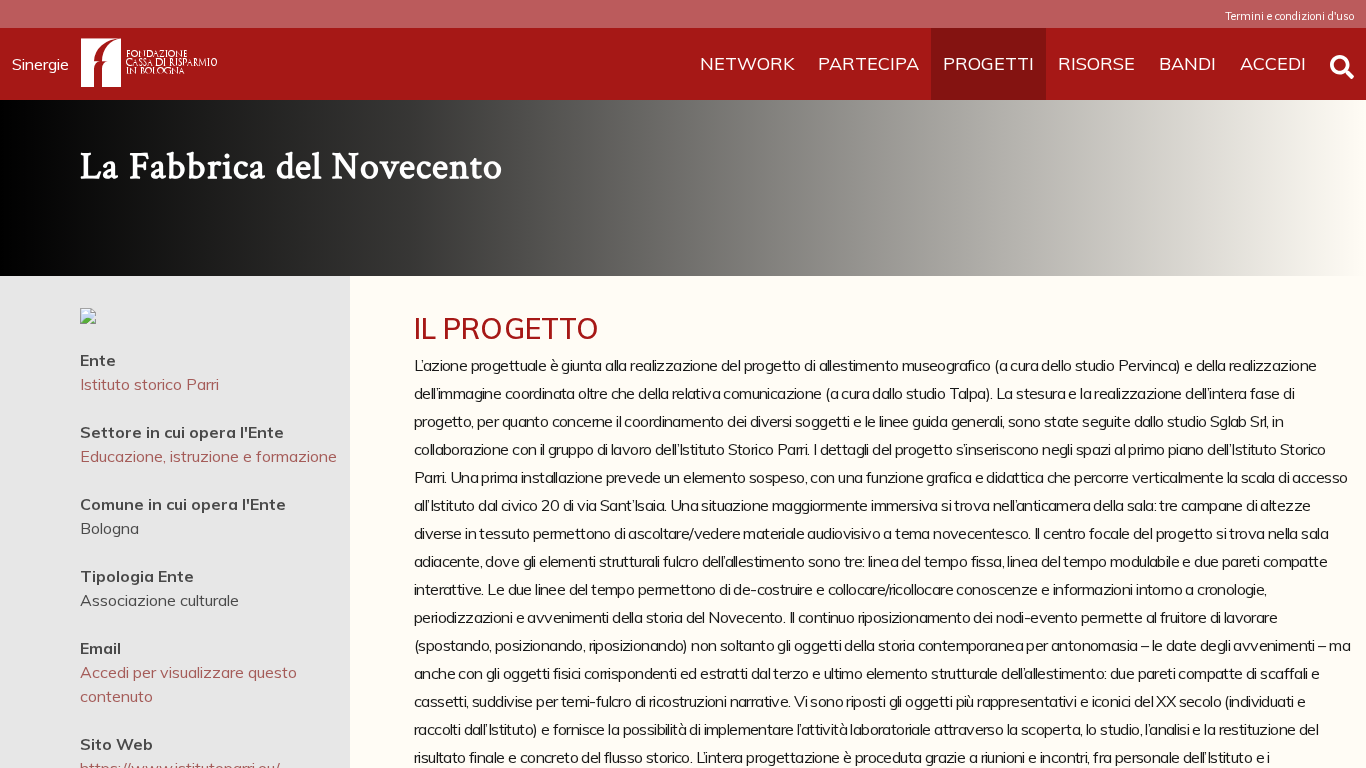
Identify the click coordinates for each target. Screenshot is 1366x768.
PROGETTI (988, 63)
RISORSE (1096, 63)
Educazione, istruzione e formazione (208, 456)
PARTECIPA (868, 63)
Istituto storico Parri (149, 384)
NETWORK (747, 63)
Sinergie (40, 64)
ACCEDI (1273, 63)
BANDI (1187, 63)
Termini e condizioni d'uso (1289, 16)
